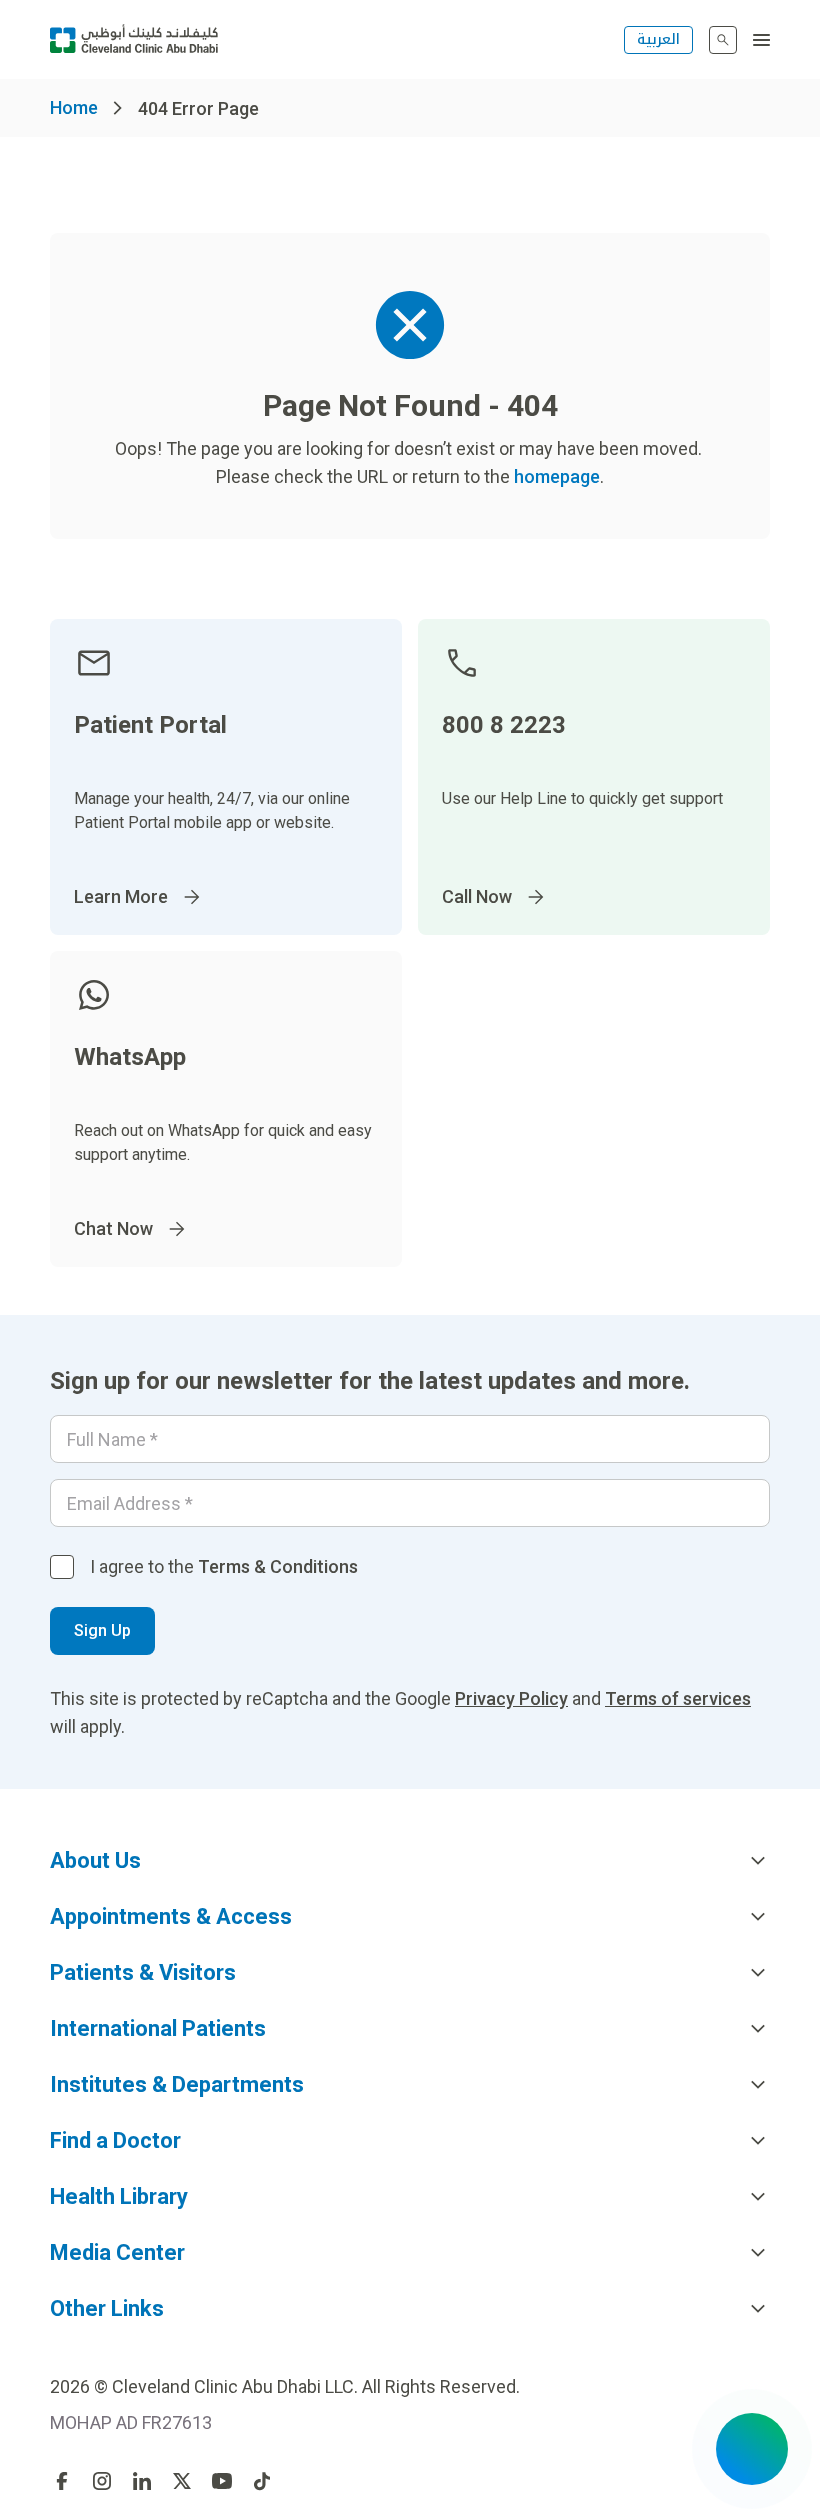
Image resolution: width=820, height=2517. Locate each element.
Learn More (121, 896)
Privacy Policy (511, 1698)
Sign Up (102, 1630)
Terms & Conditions (278, 1566)
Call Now (477, 896)
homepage (557, 476)
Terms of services (678, 1698)
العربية (658, 39)
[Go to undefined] (62, 2481)
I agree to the (224, 1566)
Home (74, 107)
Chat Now (113, 1228)
